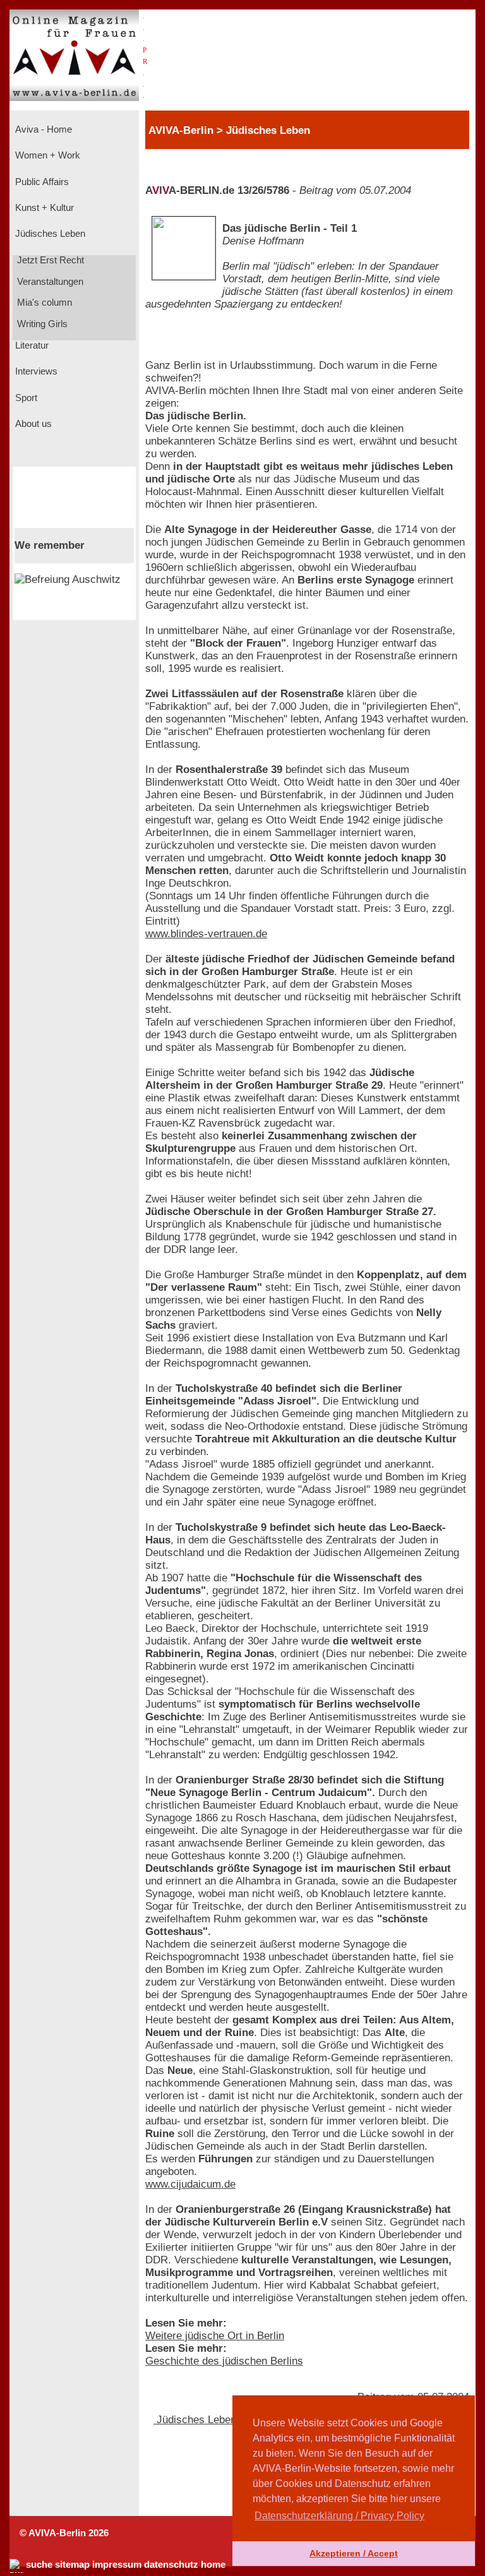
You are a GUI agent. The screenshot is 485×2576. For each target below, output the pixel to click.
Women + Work (46, 155)
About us (32, 424)
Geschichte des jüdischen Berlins (224, 2361)
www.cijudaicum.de (190, 2184)
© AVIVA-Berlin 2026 (64, 2533)
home (213, 2565)
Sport (25, 398)
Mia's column (43, 303)
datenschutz (171, 2565)
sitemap (72, 2565)
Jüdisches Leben (49, 234)
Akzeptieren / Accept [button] (354, 2553)
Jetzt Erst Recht (49, 260)
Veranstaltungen (49, 282)
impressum (117, 2565)
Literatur (31, 345)
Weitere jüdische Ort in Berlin (215, 2336)
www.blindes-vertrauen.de (206, 934)
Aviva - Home (42, 129)
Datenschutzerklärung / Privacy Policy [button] (339, 2516)
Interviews (35, 371)
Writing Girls (41, 324)
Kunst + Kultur (43, 208)
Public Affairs (41, 182)
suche (39, 2565)
